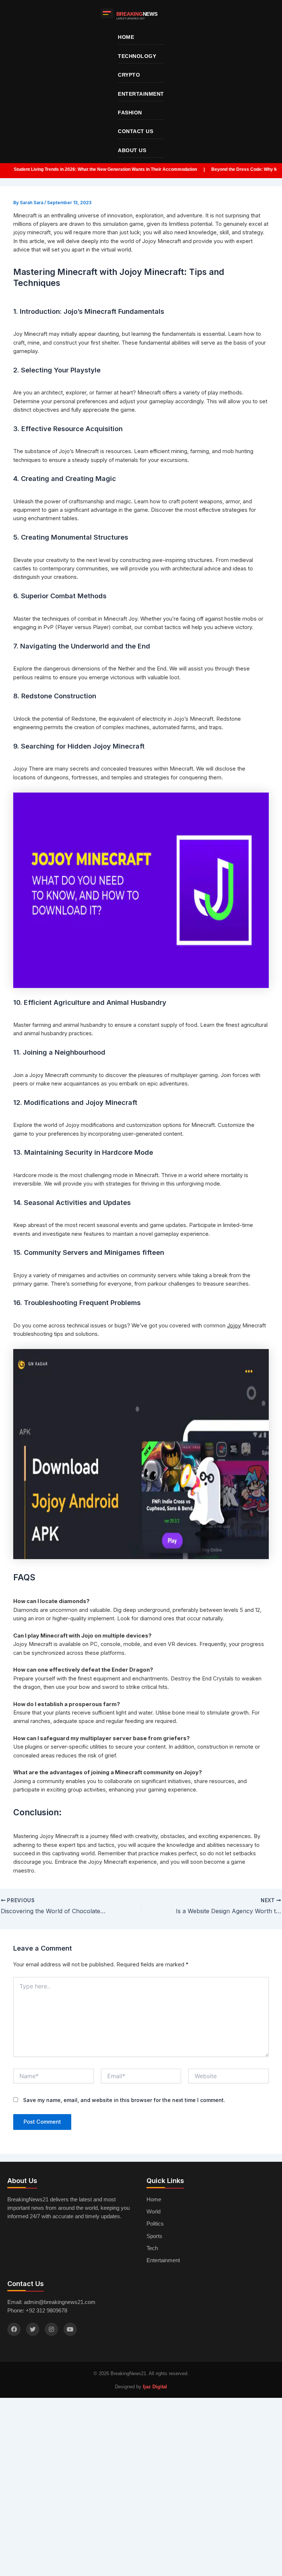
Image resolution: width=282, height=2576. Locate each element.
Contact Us (135, 131)
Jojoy (234, 1326)
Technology (137, 56)
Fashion (130, 113)
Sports (154, 2236)
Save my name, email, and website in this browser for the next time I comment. (124, 2100)
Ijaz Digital (155, 2387)
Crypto (129, 75)
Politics (155, 2224)
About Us (132, 150)
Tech (152, 2248)
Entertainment (141, 94)
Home (126, 37)
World (153, 2212)
